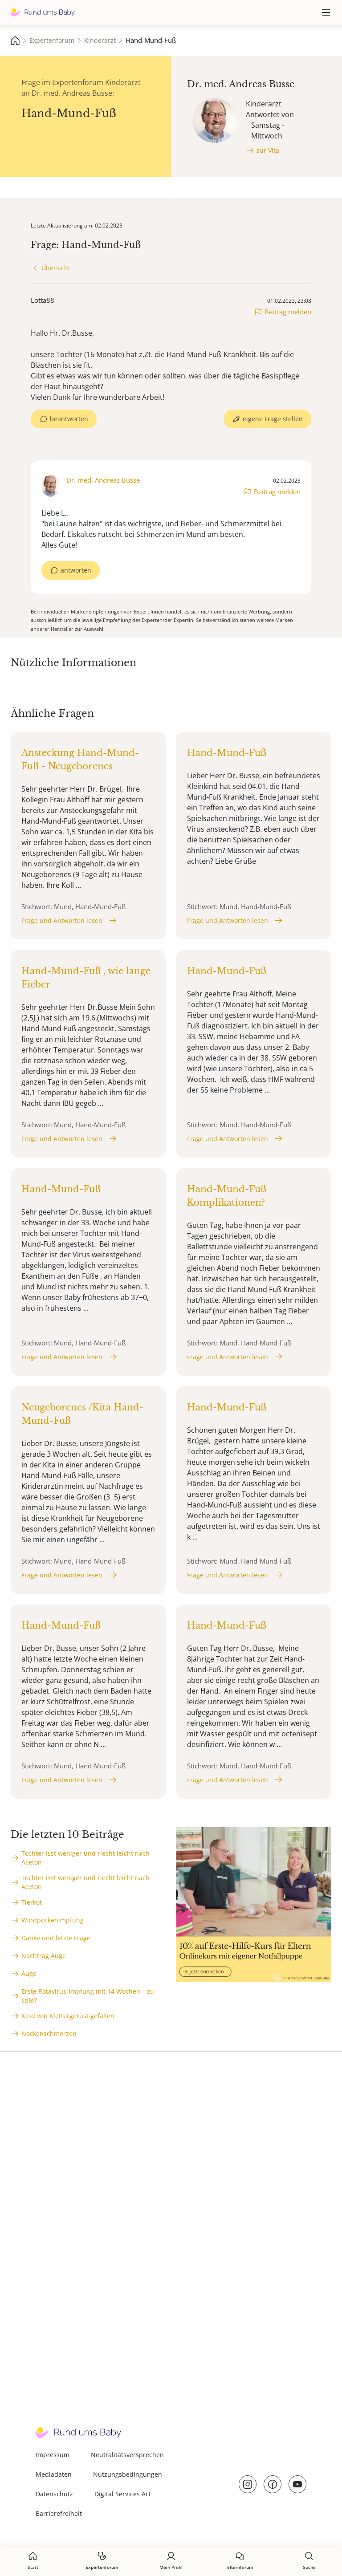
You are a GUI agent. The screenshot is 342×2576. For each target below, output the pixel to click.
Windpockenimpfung (53, 1920)
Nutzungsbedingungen (128, 2474)
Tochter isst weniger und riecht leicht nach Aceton (85, 1858)
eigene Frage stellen (273, 419)
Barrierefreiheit (59, 2513)
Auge (29, 1973)
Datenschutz (54, 2494)
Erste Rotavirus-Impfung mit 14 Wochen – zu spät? (88, 1996)
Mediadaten (54, 2474)
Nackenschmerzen (49, 2034)
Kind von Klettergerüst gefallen (68, 2016)
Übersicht (56, 268)
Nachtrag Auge (44, 1956)
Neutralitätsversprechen (127, 2455)
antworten (76, 570)
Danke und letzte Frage (56, 1938)
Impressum (53, 2455)
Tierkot (32, 1902)
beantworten (69, 419)
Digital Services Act (123, 2494)
